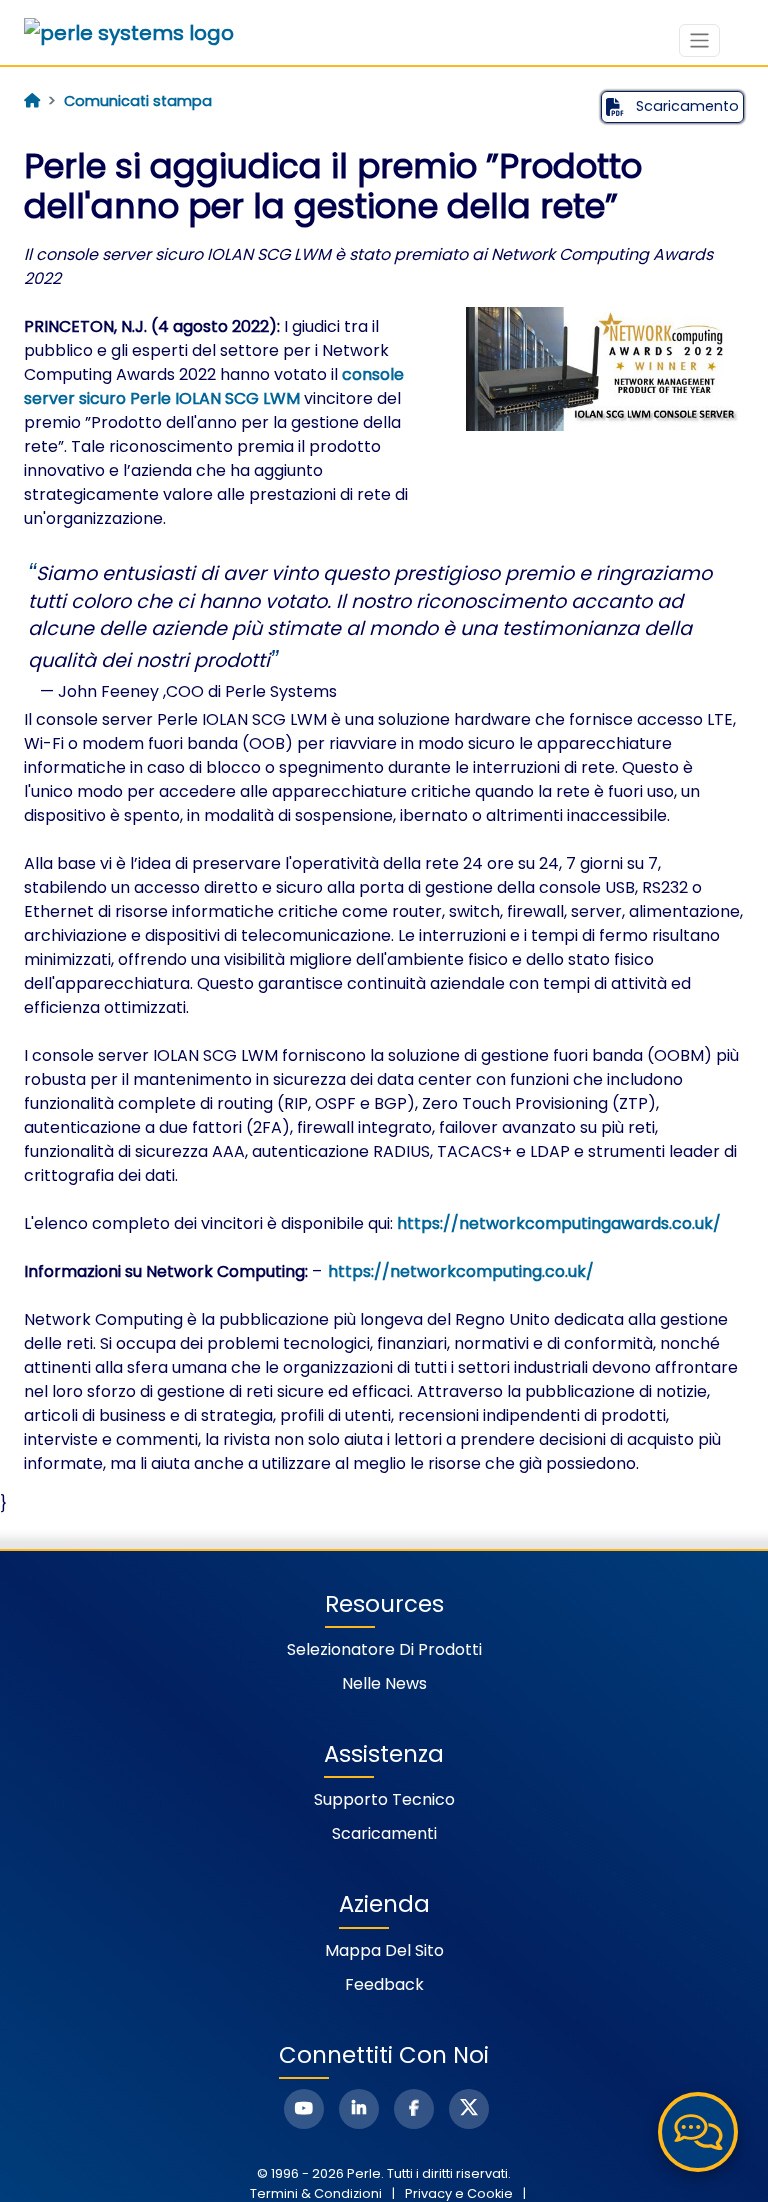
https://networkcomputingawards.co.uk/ (559, 1223)
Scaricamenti (384, 1833)
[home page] (32, 101)
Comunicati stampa (138, 101)
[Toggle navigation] (699, 40)
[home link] (129, 33)
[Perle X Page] (469, 2109)
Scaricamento (685, 106)
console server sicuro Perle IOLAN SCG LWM (214, 386)
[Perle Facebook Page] (414, 2109)
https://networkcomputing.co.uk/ (460, 1271)
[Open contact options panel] (698, 2132)
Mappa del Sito (384, 1950)
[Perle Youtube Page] (304, 2109)
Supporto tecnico (384, 1799)
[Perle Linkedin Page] (359, 2109)
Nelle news (384, 1683)
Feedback (384, 1984)
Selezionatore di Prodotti (384, 1649)
